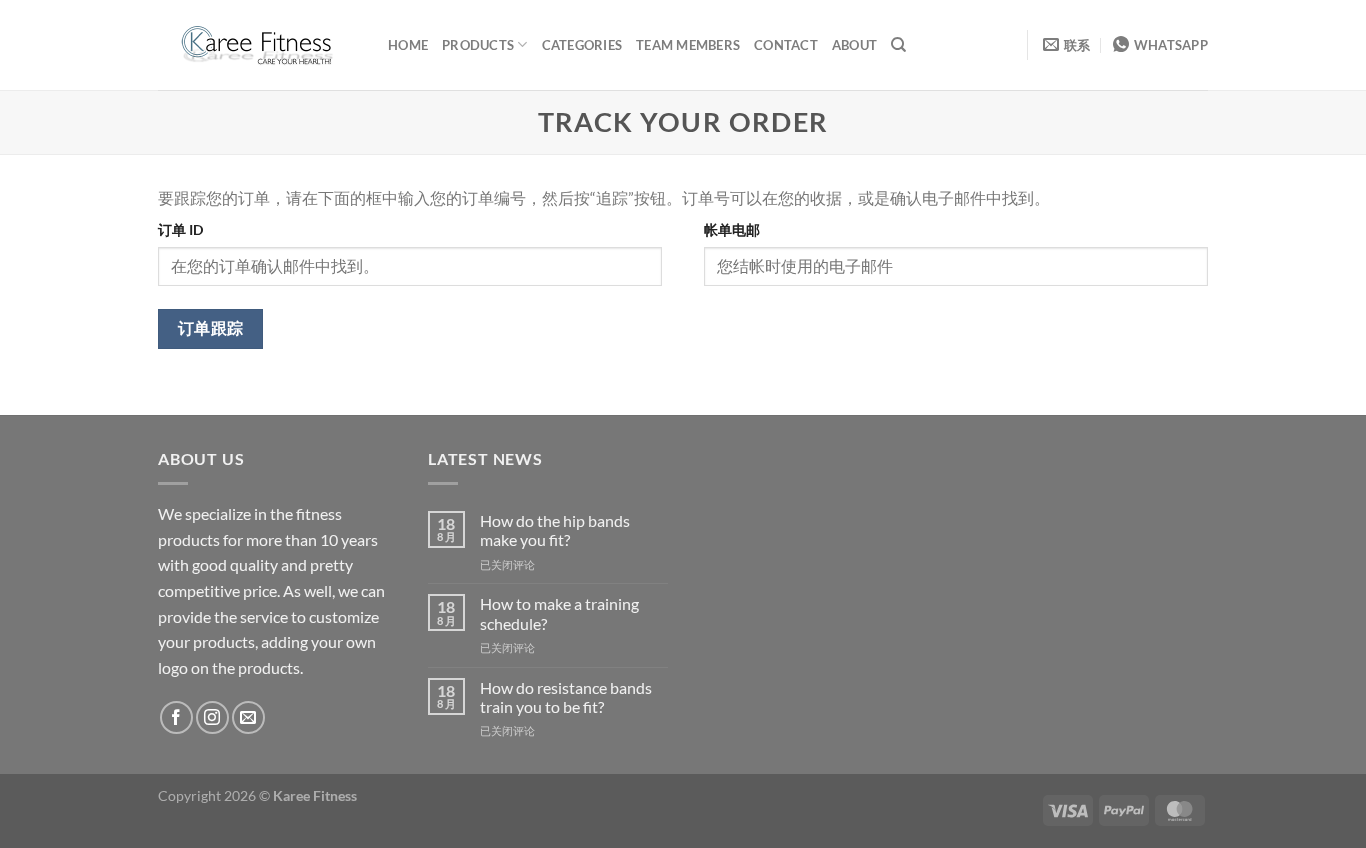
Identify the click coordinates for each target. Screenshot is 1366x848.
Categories (582, 45)
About (854, 45)
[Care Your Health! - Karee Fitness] (258, 45)
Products (478, 45)
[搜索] (898, 45)
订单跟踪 (211, 328)
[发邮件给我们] (248, 717)
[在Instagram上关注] (212, 717)
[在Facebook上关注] (176, 717)
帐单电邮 (732, 229)
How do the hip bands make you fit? (555, 530)
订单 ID (180, 229)
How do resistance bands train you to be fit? (566, 697)
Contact (786, 45)
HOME (408, 45)
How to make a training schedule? (559, 613)
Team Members (688, 45)
